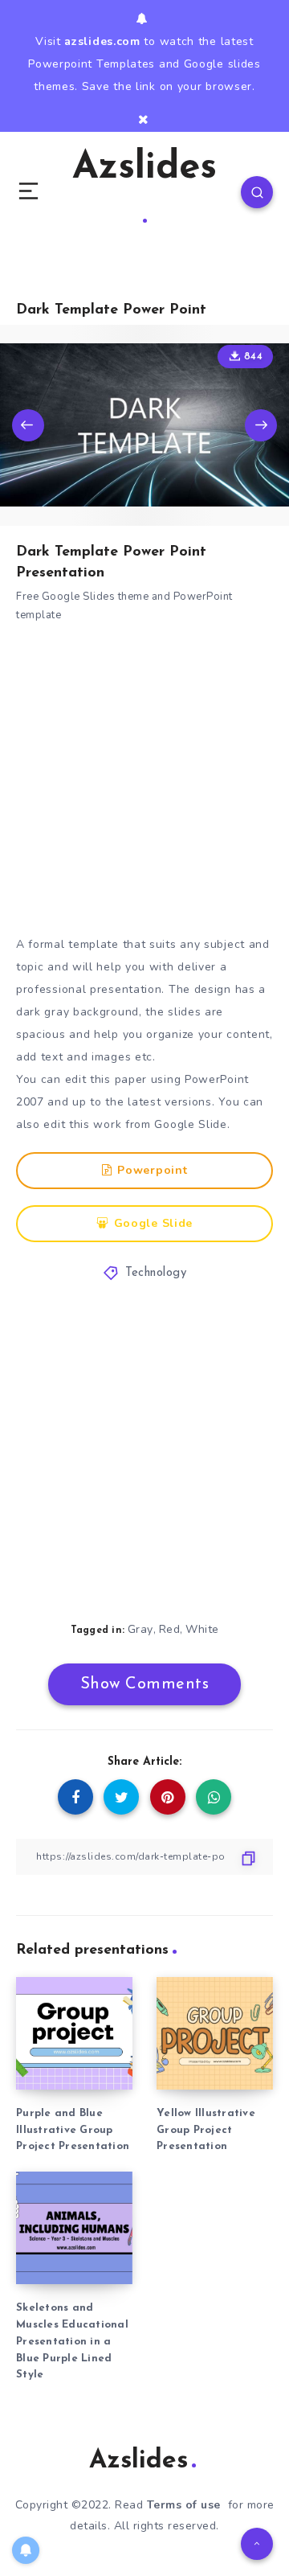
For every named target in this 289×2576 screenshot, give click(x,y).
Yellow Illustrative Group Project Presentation (206, 2130)
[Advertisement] (144, 782)
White (202, 1629)
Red (170, 1629)
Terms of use (184, 2505)
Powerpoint (152, 1170)
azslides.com (102, 41)
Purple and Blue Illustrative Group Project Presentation (73, 2130)
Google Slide (153, 1223)
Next (261, 425)
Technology (156, 1273)
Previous (28, 425)
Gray (140, 1629)
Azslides (144, 168)
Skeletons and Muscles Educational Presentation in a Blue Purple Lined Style (72, 2341)
